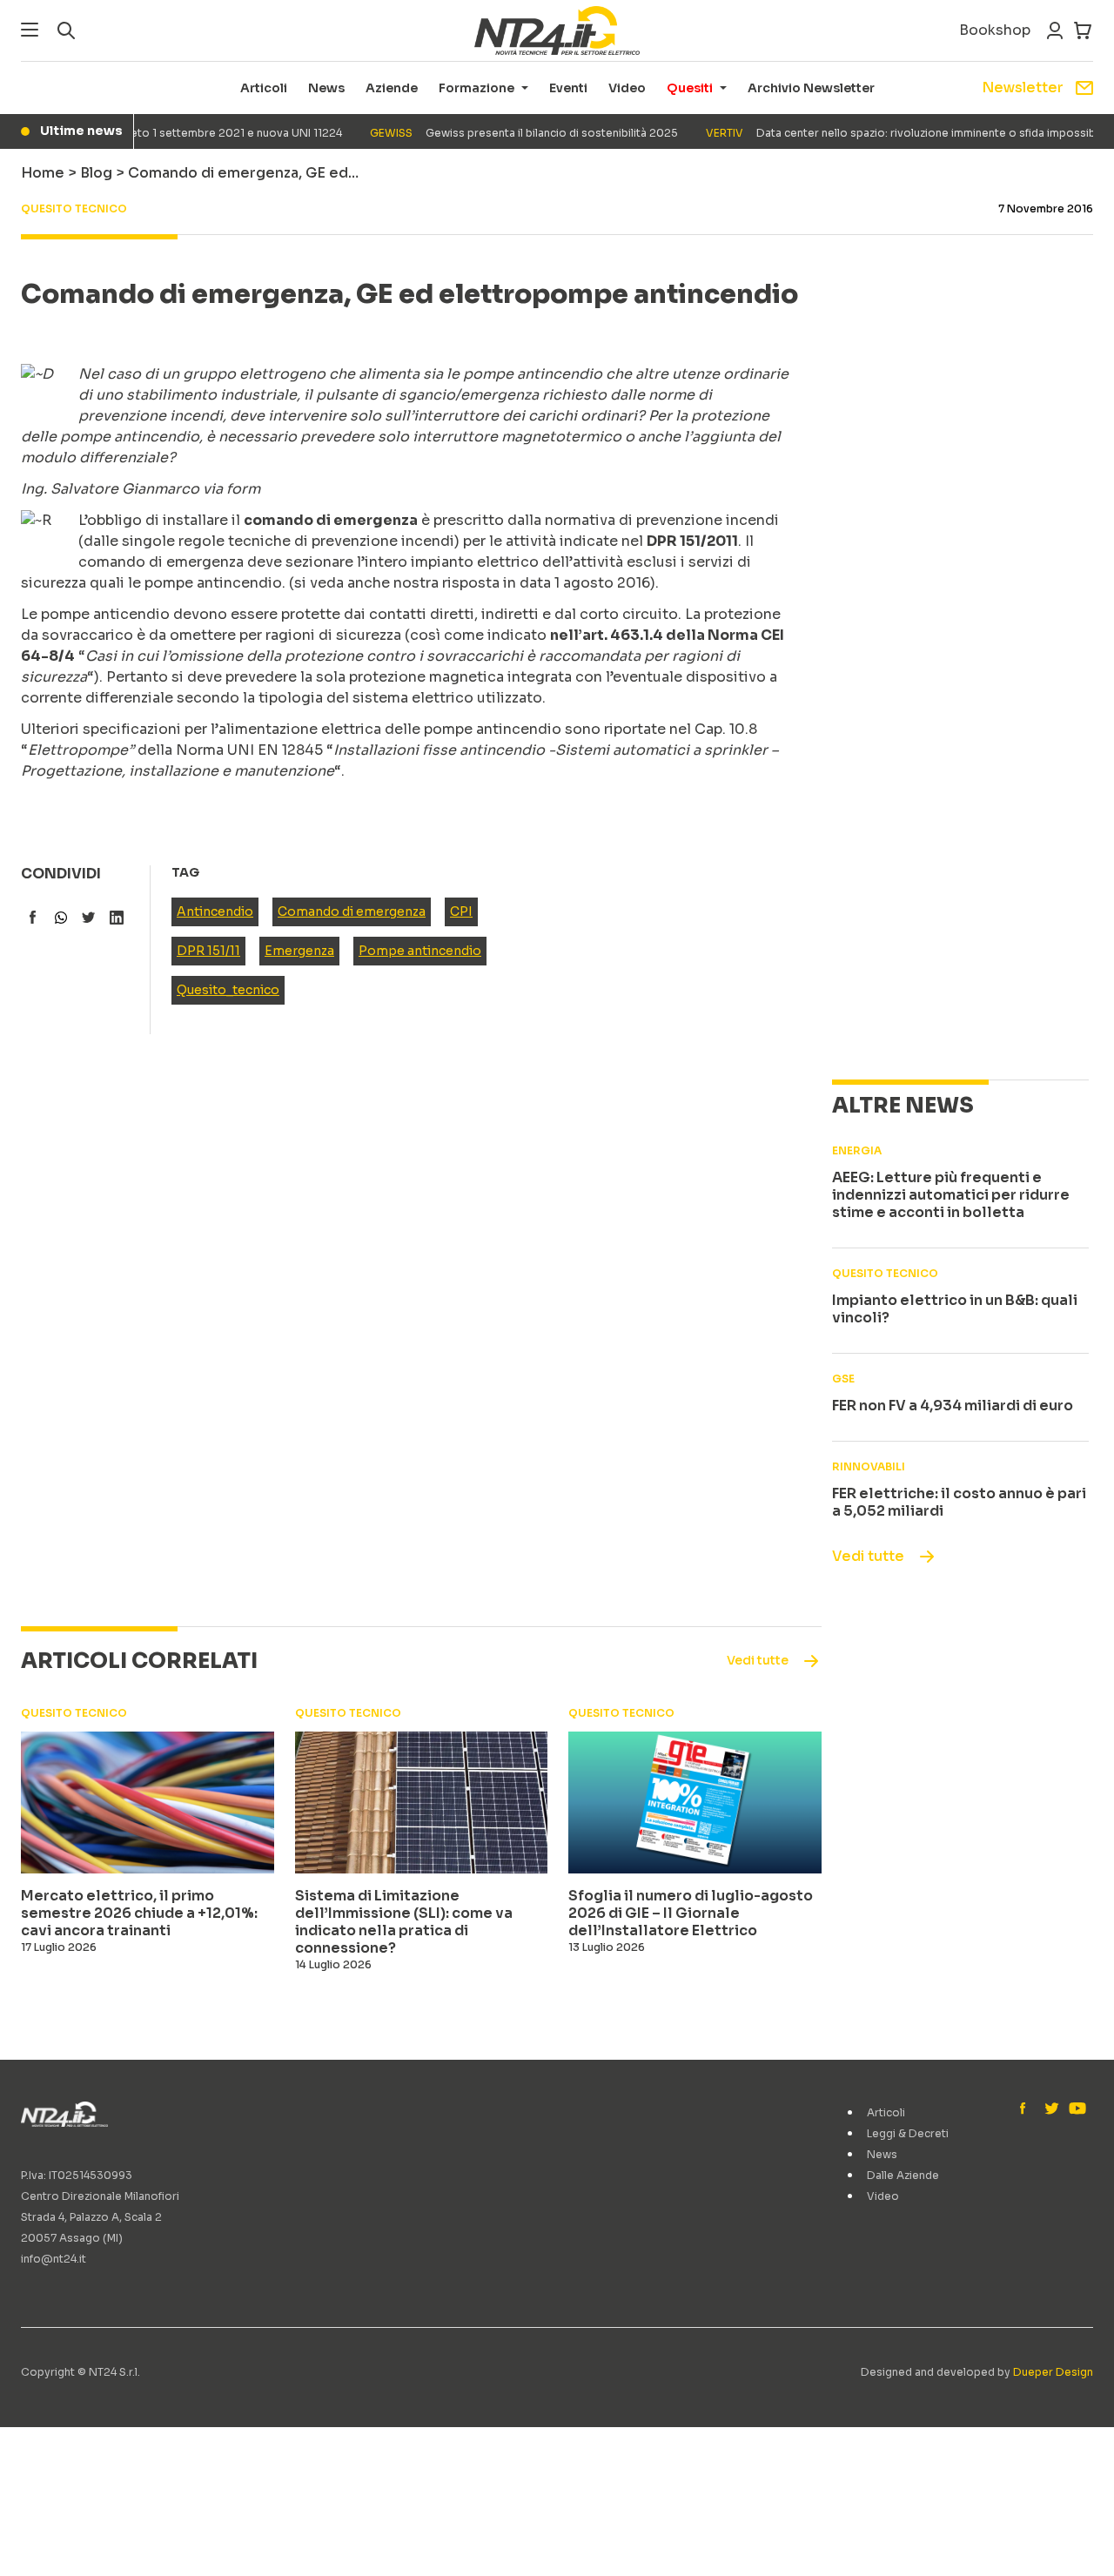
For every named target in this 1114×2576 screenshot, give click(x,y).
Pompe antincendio (420, 951)
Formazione (476, 88)
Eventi (568, 88)
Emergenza (299, 951)
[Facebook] (1027, 2109)
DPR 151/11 (208, 951)
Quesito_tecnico (228, 990)
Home (43, 173)
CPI (461, 911)
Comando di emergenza (352, 911)
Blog (96, 173)
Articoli (264, 88)
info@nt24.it (54, 2259)
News (326, 88)
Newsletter (1023, 87)
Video (627, 88)
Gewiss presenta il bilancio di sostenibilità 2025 (501, 133)
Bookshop (995, 30)
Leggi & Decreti (908, 2133)
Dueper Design (1053, 2372)
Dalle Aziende (903, 2175)
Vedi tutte (868, 1556)
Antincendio (215, 911)
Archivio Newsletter (811, 88)
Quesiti (690, 88)
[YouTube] (1076, 2109)
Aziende (392, 88)
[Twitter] (1051, 2109)
